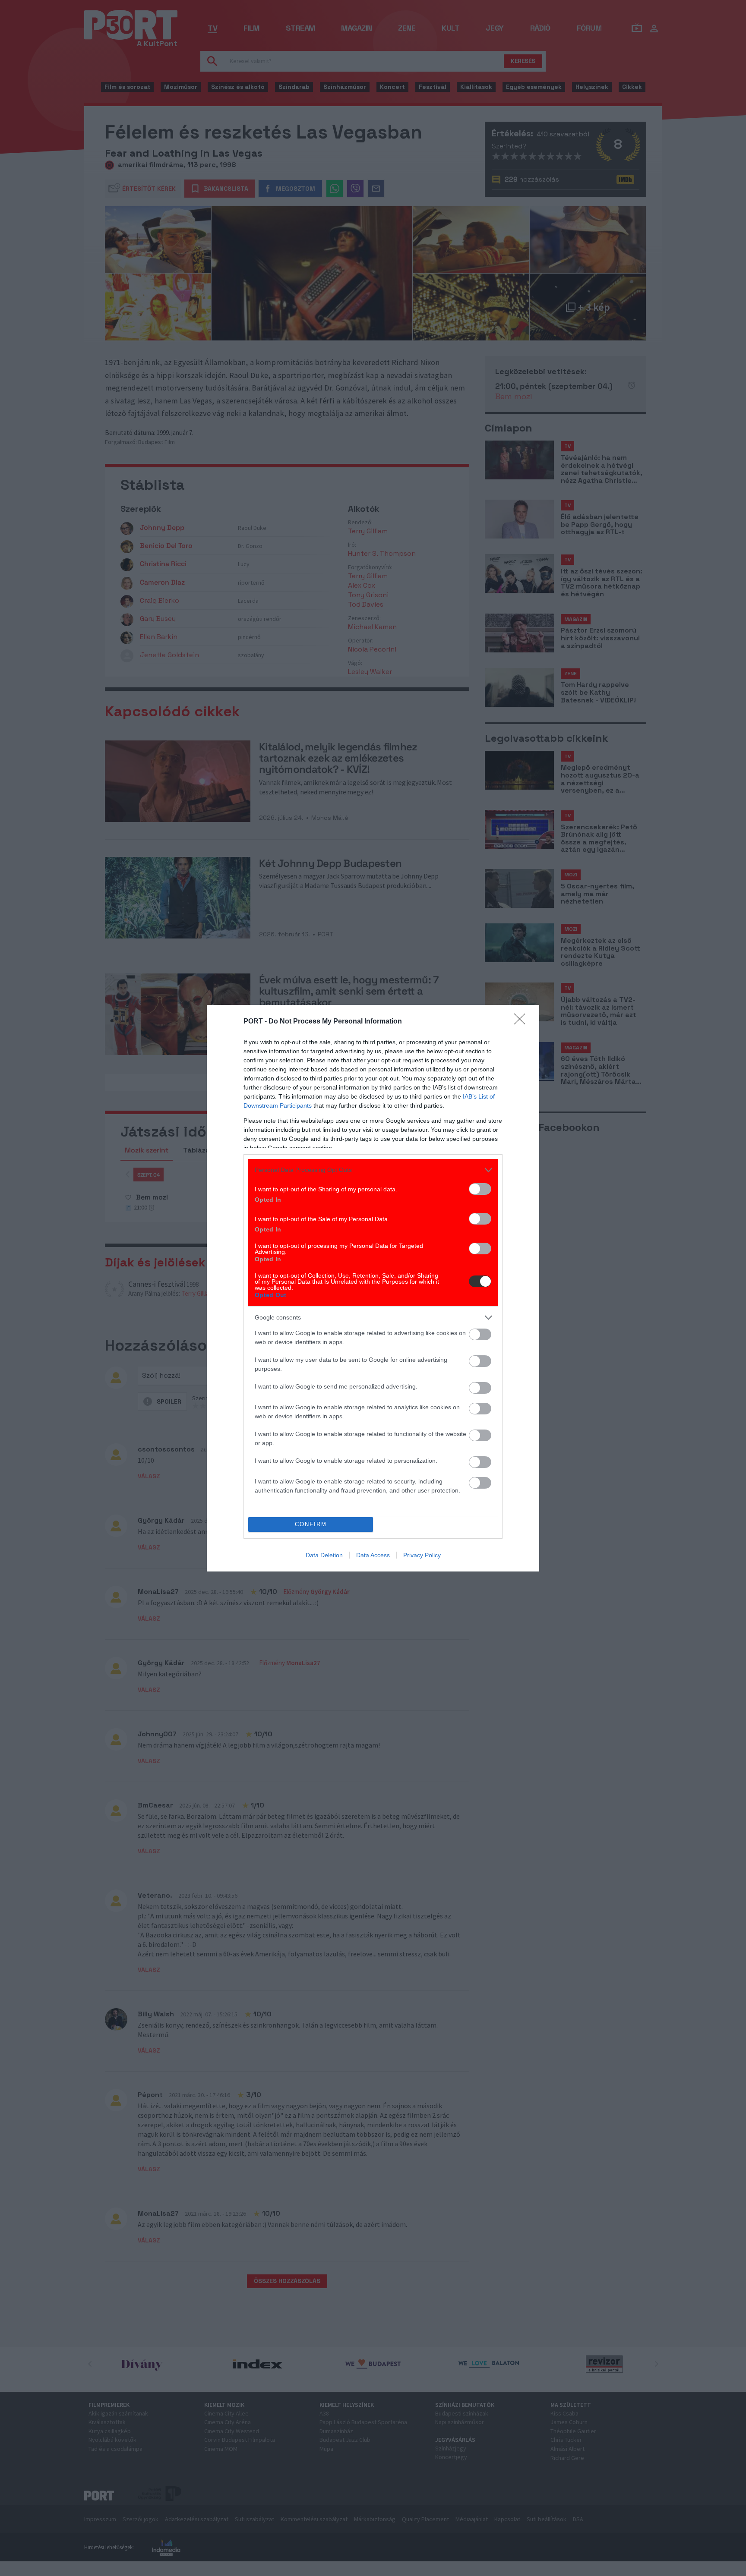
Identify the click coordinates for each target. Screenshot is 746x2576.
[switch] (480, 1189)
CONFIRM (311, 1524)
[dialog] (373, 1288)
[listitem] (373, 1170)
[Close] (522, 1022)
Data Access (373, 1555)
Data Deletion (324, 1555)
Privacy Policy (422, 1555)
